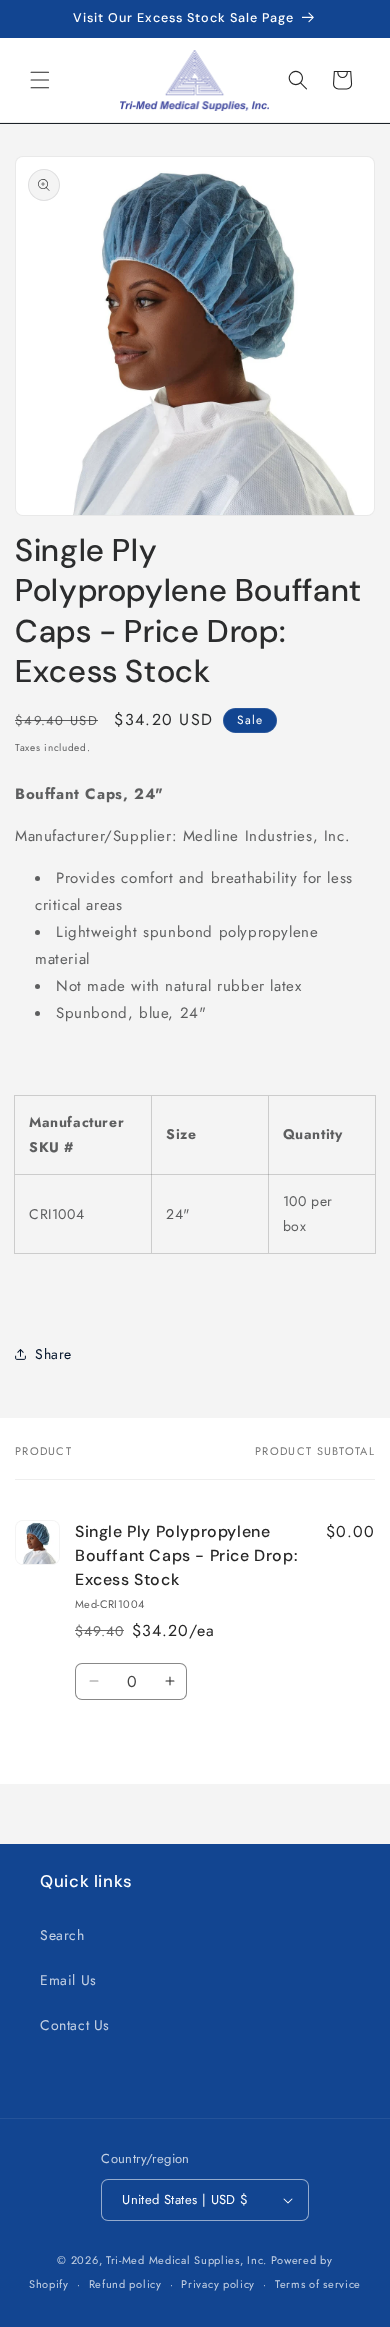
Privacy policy (218, 2284)
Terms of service (318, 2284)
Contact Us (75, 2025)
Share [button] (53, 1354)
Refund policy (125, 2284)
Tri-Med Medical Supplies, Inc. (186, 2260)
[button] (40, 80)
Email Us (68, 1980)
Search (62, 1935)
